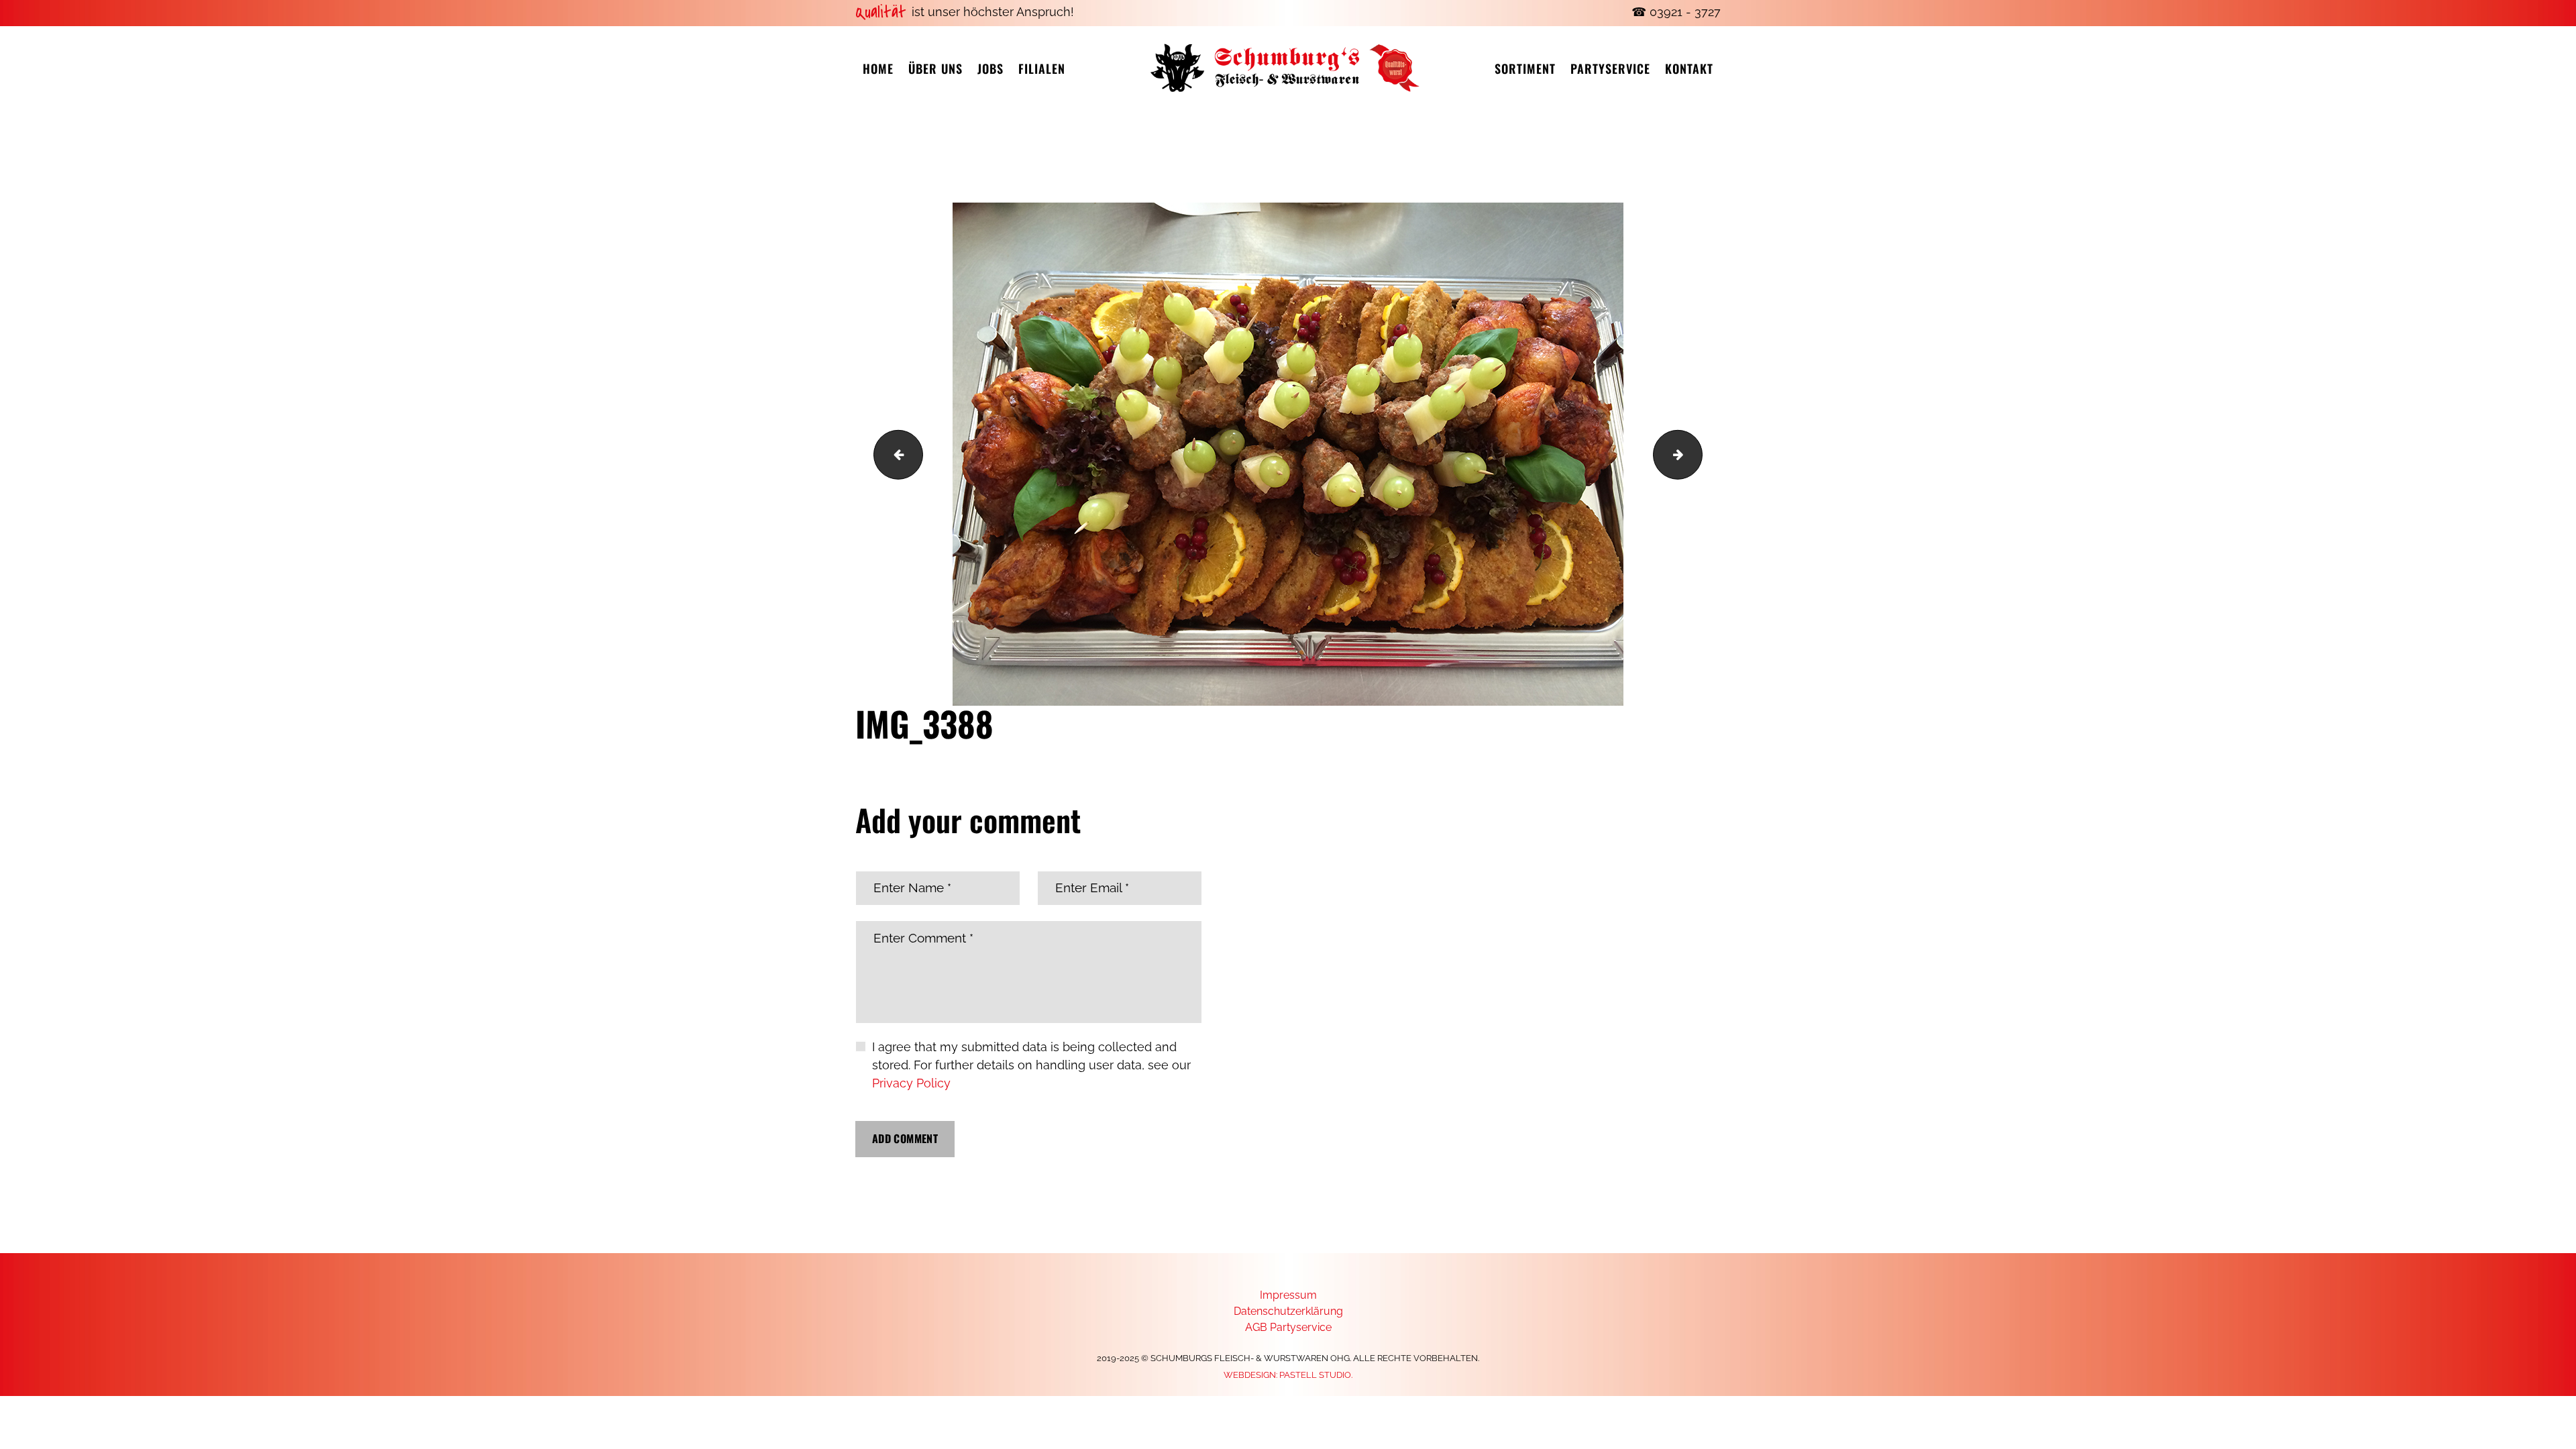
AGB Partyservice (1288, 1327)
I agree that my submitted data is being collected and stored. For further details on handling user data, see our (1031, 1065)
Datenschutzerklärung (1288, 1311)
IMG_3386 (893, 454)
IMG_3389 (1696, 454)
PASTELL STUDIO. (1316, 1375)
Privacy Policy (911, 1083)
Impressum (1288, 1295)
